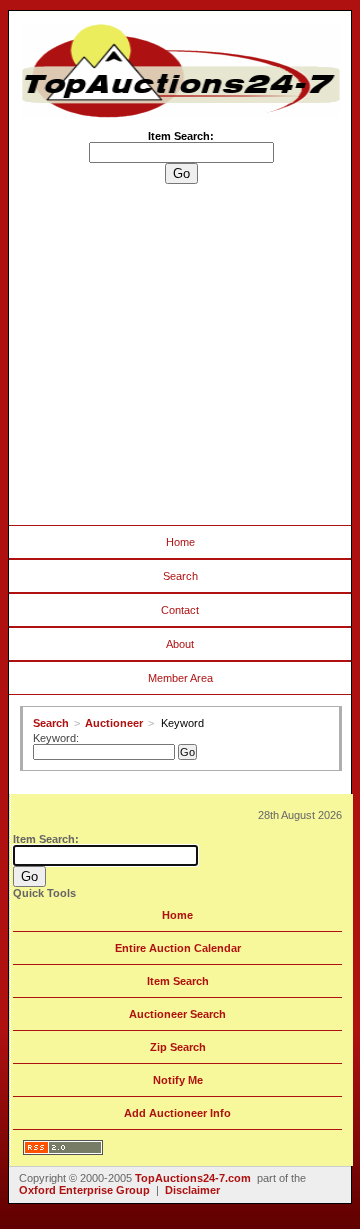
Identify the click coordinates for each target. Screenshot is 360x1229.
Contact (180, 610)
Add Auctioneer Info (177, 1113)
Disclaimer (192, 1190)
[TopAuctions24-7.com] (181, 114)
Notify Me (178, 1080)
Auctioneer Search (177, 1014)
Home (180, 542)
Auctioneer (114, 723)
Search (180, 576)
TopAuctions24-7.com (193, 1178)
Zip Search (178, 1047)
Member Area (180, 678)
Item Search (178, 981)
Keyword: (56, 738)
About (180, 644)
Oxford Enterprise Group (84, 1190)
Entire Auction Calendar (178, 948)
